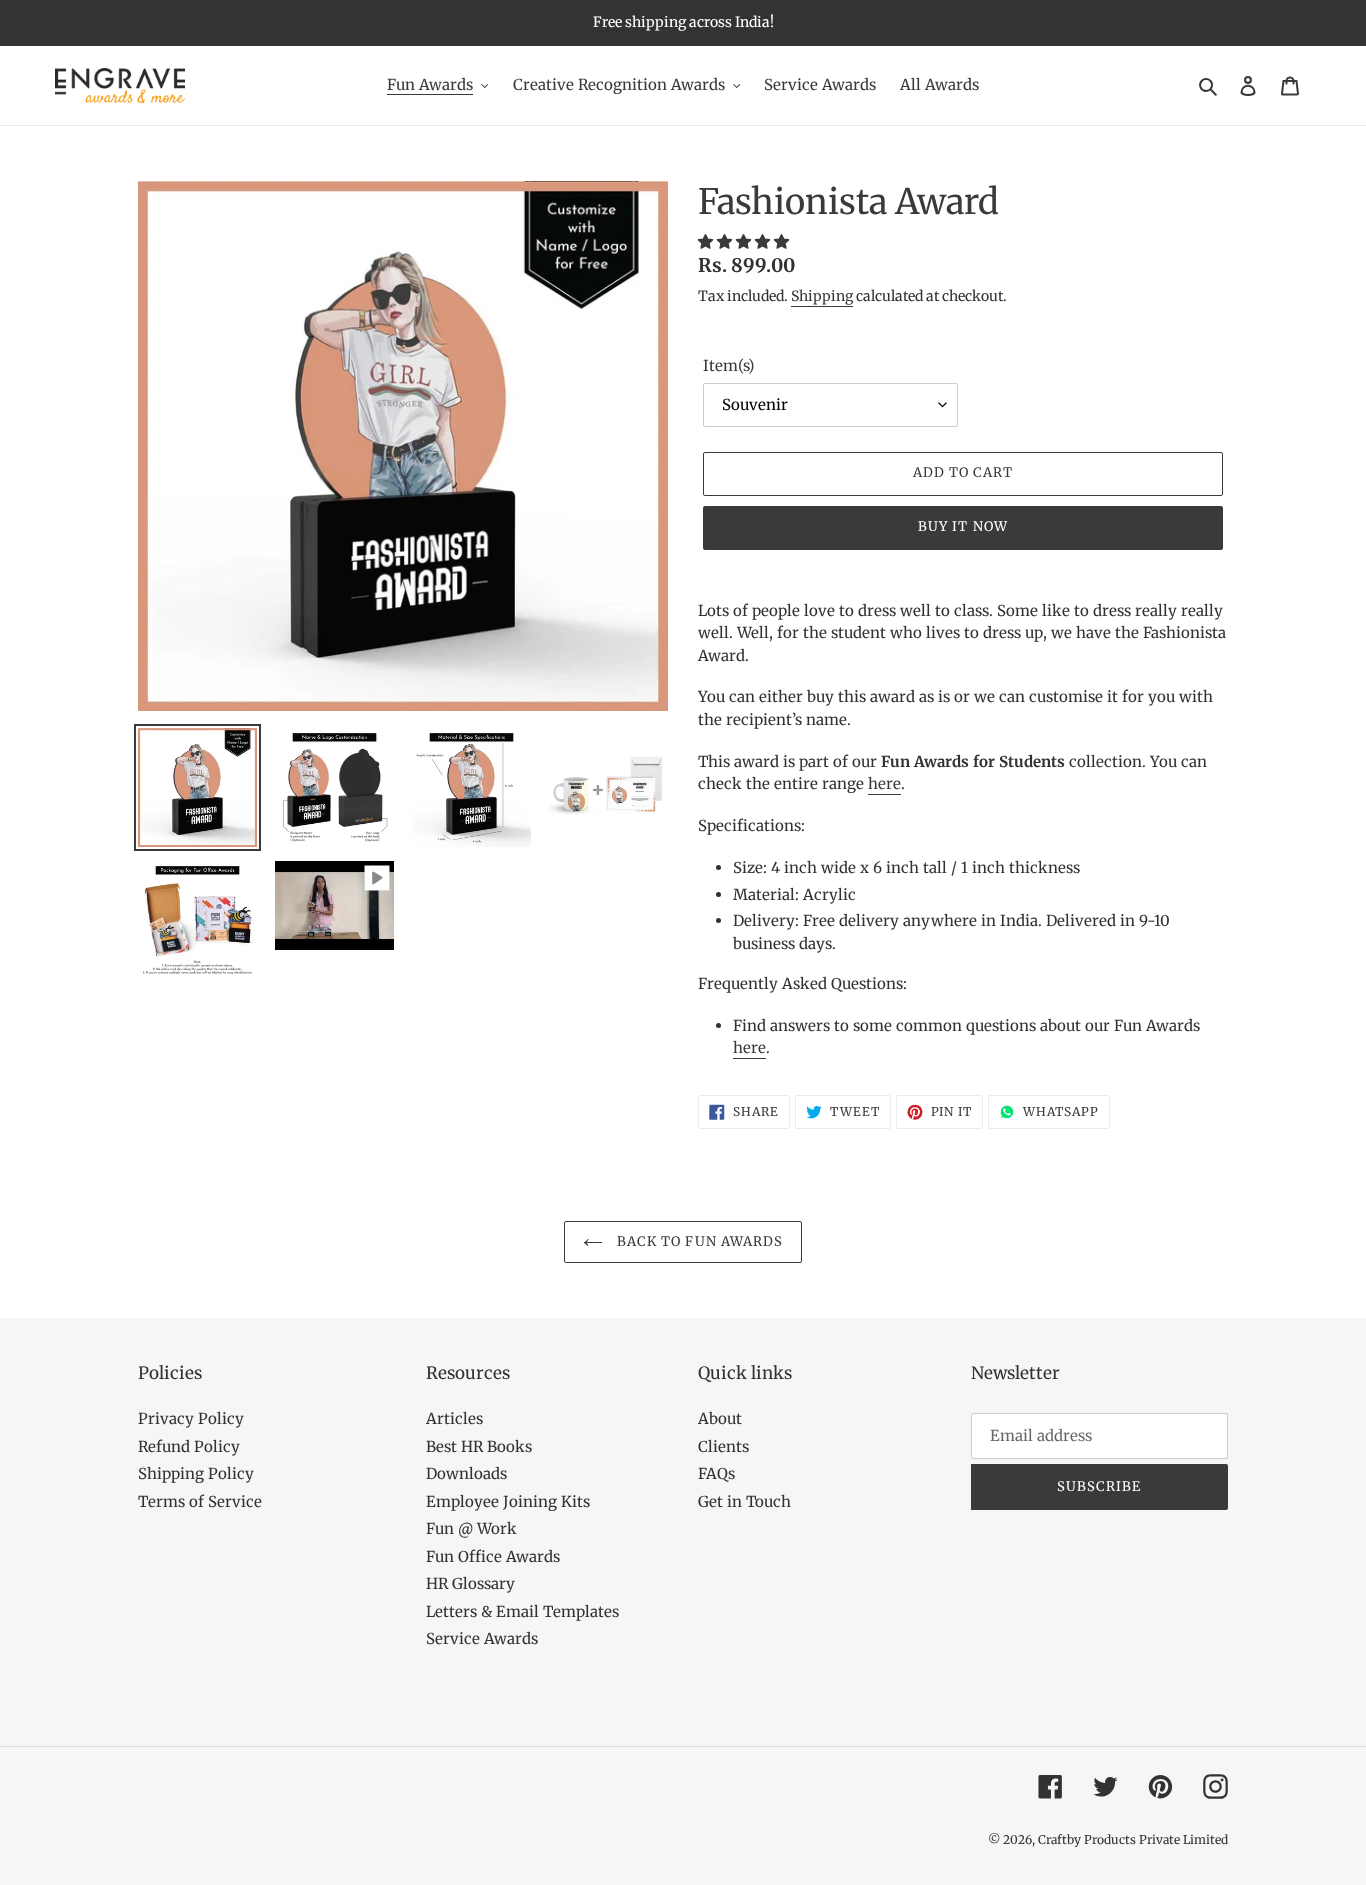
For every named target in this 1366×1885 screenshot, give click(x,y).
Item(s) (728, 365)
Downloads (466, 1473)
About (720, 1418)
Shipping (822, 296)
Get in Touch (744, 1501)
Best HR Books (479, 1446)
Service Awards (482, 1638)
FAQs (716, 1473)
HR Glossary (470, 1583)
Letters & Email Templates (522, 1611)
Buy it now (962, 526)
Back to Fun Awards (698, 1241)
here (884, 783)
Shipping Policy (196, 1473)
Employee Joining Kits (508, 1501)
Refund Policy (189, 1446)
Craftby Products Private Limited (1133, 1839)
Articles (454, 1418)
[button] (745, 241)
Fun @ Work (471, 1528)
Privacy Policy (191, 1418)
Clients (723, 1446)
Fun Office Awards (493, 1556)
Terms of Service (200, 1501)
